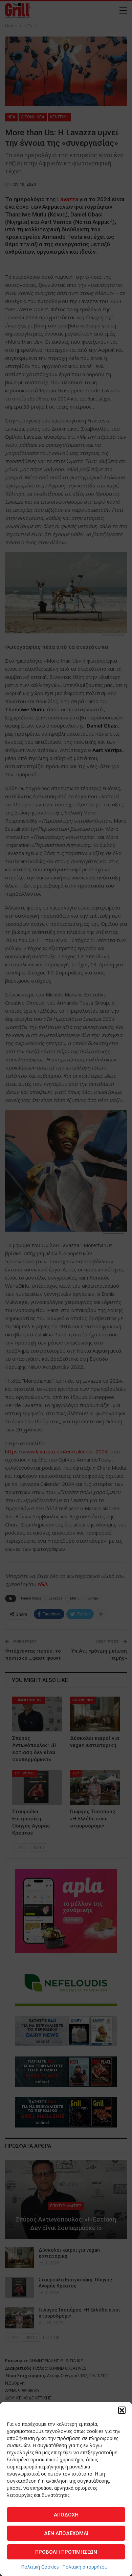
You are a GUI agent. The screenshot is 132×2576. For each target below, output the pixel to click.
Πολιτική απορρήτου (85, 2567)
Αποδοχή (66, 2515)
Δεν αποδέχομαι (66, 2533)
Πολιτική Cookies (40, 2567)
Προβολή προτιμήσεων (66, 2552)
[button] (122, 2410)
